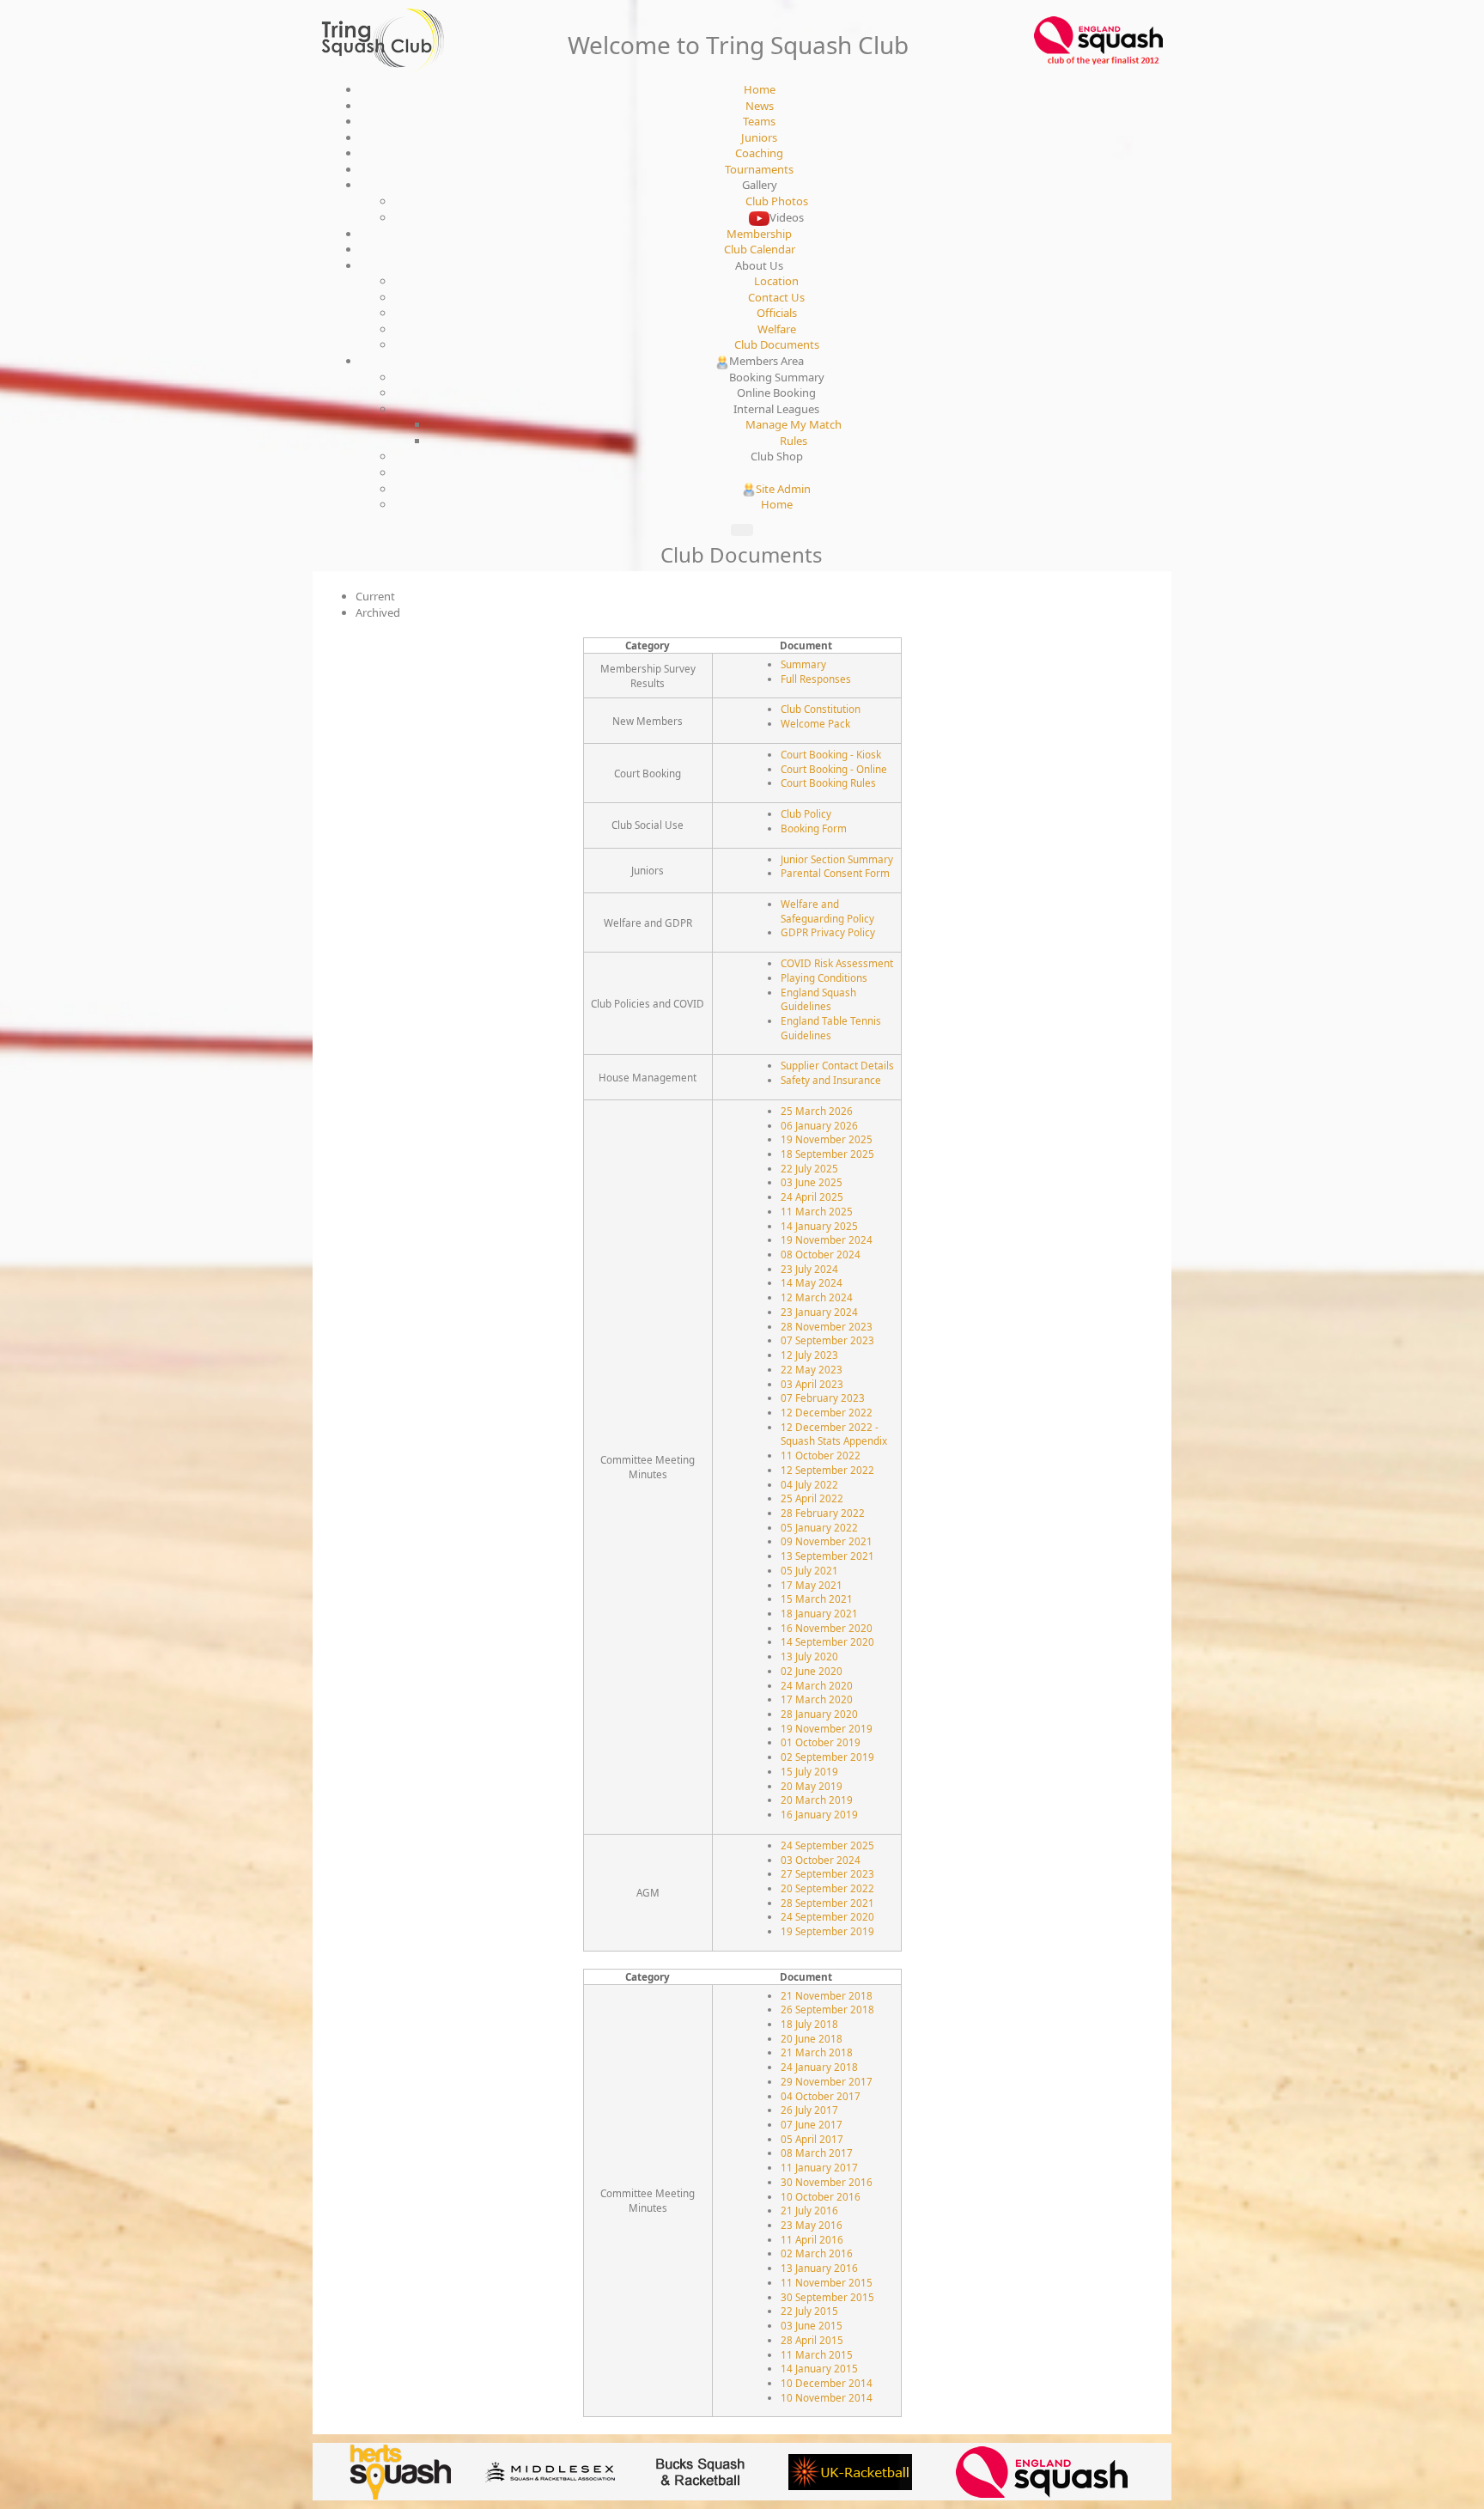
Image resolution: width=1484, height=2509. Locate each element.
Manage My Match (794, 424)
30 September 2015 (827, 2297)
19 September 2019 (827, 1931)
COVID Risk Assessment (837, 963)
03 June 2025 (812, 1182)
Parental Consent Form (835, 873)
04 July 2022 (809, 1484)
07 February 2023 (823, 1398)
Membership (759, 234)
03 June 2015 (812, 2325)
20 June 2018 (812, 2038)
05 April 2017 (812, 2139)
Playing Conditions (824, 977)
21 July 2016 (809, 2210)
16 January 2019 (819, 1814)
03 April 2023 (812, 1384)
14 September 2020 (827, 1641)
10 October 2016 (821, 2196)
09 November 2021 (827, 1541)
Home (760, 89)
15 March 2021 (817, 1599)
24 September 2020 (827, 1916)
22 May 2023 (812, 1369)
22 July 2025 (809, 1168)
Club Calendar (760, 249)
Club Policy (806, 813)
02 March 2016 (817, 2253)
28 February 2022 (823, 1513)
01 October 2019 (821, 1742)
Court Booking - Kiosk (831, 754)
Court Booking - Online (834, 769)
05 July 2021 (809, 1570)
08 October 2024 (821, 1254)
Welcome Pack (815, 723)
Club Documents (777, 344)
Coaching (759, 153)
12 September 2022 (827, 1470)
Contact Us (776, 297)
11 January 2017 (819, 2167)
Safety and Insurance (831, 1080)
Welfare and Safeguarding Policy (827, 911)
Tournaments (759, 169)
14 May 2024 (812, 1282)
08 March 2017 (817, 2153)
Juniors (759, 137)
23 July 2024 (809, 1269)
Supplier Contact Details (837, 1065)
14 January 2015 (819, 2368)
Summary (803, 664)
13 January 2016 (819, 2268)
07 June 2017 (812, 2124)
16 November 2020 (827, 1628)
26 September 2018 (827, 2009)
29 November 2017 (827, 2081)
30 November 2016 (827, 2182)
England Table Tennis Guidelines (831, 1028)
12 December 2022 (827, 1412)
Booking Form (814, 828)
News (760, 106)
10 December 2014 (827, 2383)
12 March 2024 (817, 1297)
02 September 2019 (827, 1757)
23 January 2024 (819, 1312)
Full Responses (816, 679)
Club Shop (777, 456)
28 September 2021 (827, 1903)
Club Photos (777, 201)
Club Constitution (821, 709)
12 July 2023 (809, 1355)
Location (776, 281)
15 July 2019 (809, 1771)
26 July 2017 (809, 2110)
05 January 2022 (819, 1527)
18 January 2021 (819, 1613)
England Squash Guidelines (818, 999)
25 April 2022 (812, 1498)
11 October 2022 (821, 1455)
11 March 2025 (817, 1211)
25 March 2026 (817, 1111)
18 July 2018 (809, 2024)
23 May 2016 (812, 2225)
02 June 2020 (812, 1671)
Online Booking (776, 393)
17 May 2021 (812, 1585)
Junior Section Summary (837, 859)
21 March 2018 (817, 2052)
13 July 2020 (809, 1656)
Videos (787, 217)
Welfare (777, 329)
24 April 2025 (812, 1197)
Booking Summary (777, 377)
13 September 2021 (827, 1556)
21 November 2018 (827, 1995)
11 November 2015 (827, 2282)
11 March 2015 (817, 2354)
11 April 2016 (812, 2239)
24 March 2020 (817, 1685)
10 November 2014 (827, 2397)
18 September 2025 (827, 1154)
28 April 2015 (812, 2340)
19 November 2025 (827, 1139)
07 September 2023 (827, 1340)
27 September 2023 (827, 1873)
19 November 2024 (827, 1239)
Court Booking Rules (828, 783)
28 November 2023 (827, 1326)
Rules (794, 441)
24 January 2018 (819, 2067)
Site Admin (783, 489)
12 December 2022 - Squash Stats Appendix (834, 1434)
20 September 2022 (827, 1888)
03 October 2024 (821, 1860)
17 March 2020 (817, 1699)
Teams (759, 121)
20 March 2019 (817, 1800)
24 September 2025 (827, 1845)
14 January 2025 (819, 1226)
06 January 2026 (819, 1125)
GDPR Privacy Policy (828, 932)
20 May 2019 (812, 1786)
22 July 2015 (809, 2311)
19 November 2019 (827, 1728)
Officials (777, 313)
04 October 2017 (821, 2096)
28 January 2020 (819, 1714)
